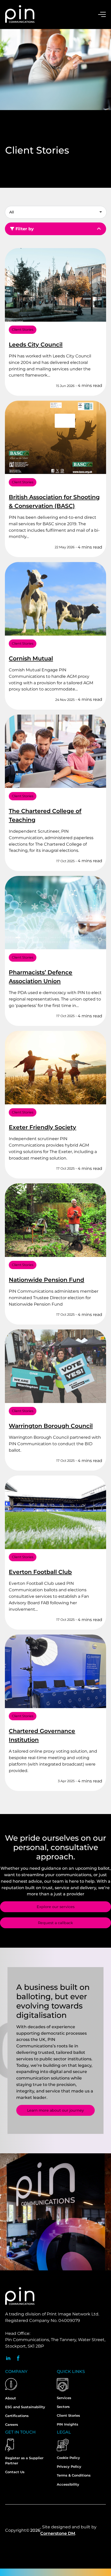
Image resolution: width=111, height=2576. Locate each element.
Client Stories (23, 330)
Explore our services (56, 1907)
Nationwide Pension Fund (46, 1280)
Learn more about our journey (55, 2110)
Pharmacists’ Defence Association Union (41, 977)
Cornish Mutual (31, 659)
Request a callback (55, 1923)
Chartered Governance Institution (42, 1735)
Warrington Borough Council (51, 1426)
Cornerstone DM (58, 2533)
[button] (54, 211)
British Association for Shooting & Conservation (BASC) (54, 502)
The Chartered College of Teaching (45, 815)
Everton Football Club (40, 1572)
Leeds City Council (36, 345)
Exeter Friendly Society (42, 1127)
